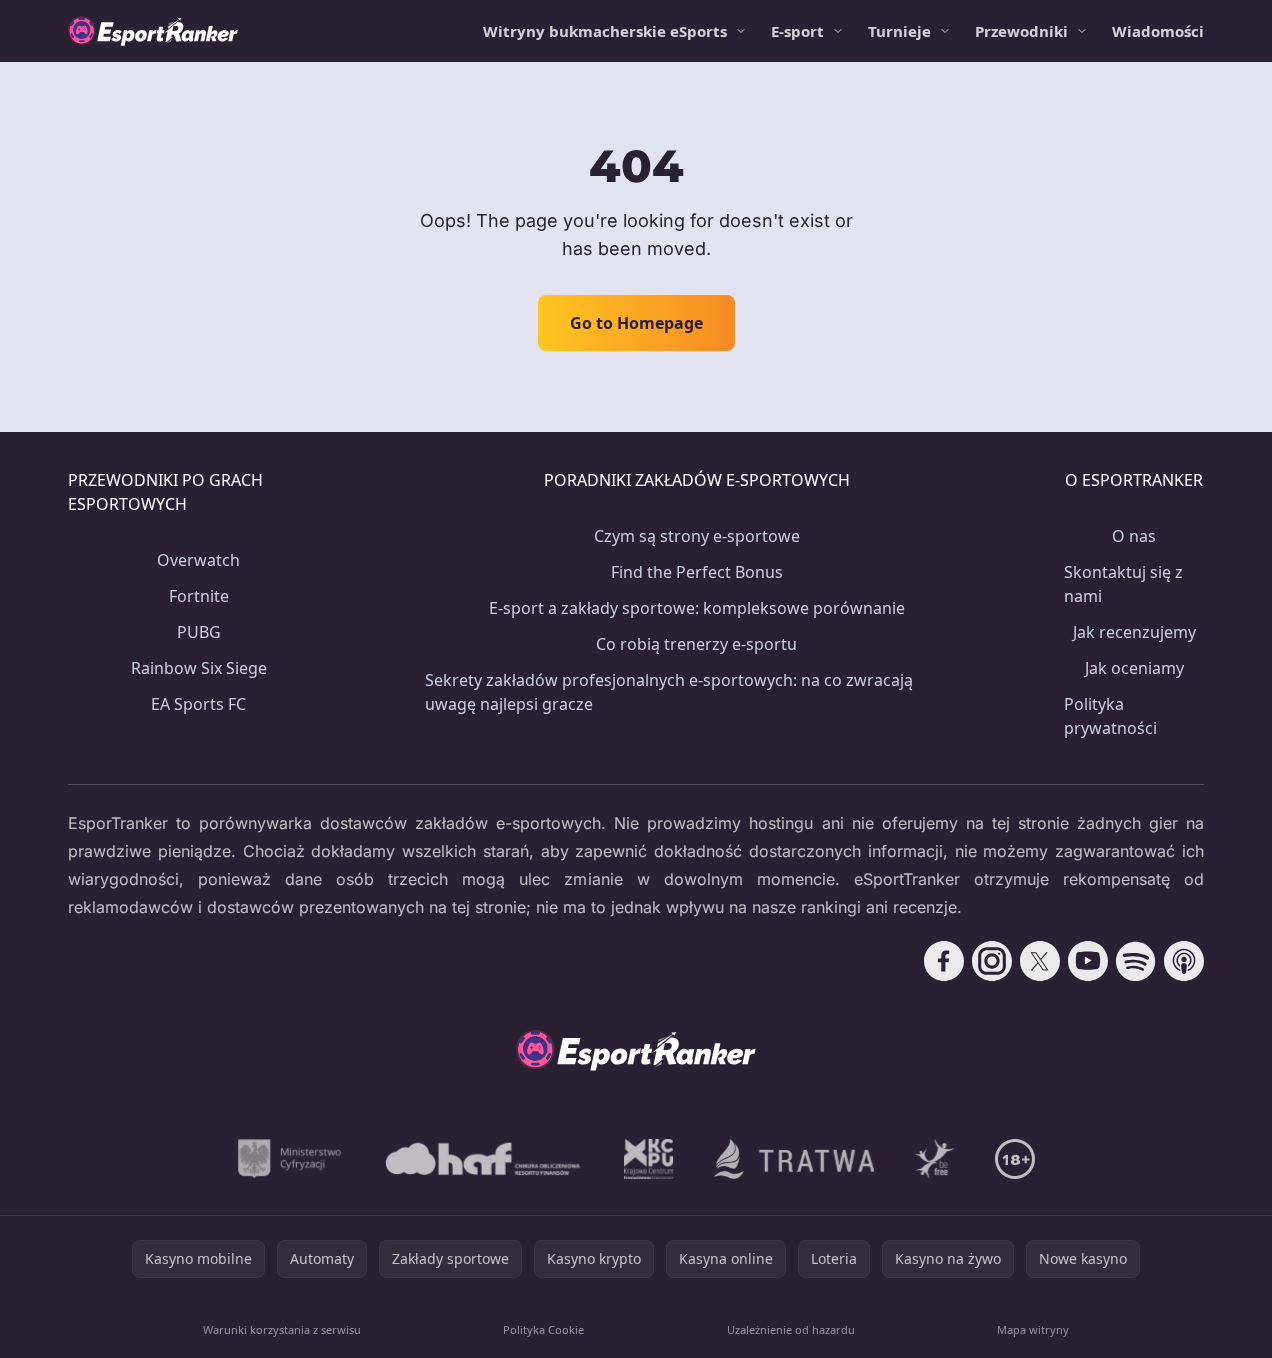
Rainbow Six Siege (199, 668)
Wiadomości (1158, 31)
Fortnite (199, 596)
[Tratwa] (794, 1159)
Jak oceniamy (1134, 668)
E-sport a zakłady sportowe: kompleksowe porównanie (697, 608)
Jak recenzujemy (1134, 632)
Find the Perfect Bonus (697, 572)
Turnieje (899, 31)
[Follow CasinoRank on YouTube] (1088, 961)
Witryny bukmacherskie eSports (605, 31)
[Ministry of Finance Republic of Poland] (289, 1159)
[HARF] (483, 1159)
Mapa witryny (1033, 1329)
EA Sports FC (198, 704)
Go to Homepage (636, 323)
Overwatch (198, 560)
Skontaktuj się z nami (1123, 584)
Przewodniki (1021, 31)
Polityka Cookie (543, 1329)
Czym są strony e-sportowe (697, 536)
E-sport (797, 31)
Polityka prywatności (1110, 716)
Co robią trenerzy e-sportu (696, 644)
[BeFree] (935, 1159)
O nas (1134, 536)
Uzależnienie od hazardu (791, 1329)
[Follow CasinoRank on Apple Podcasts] (1184, 961)
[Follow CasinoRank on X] (1040, 961)
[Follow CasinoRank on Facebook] (944, 961)
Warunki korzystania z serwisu (282, 1329)
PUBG (199, 632)
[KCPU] (649, 1159)
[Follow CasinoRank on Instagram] (992, 961)
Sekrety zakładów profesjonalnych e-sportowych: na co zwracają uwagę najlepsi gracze (669, 692)
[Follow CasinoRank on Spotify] (1136, 961)
